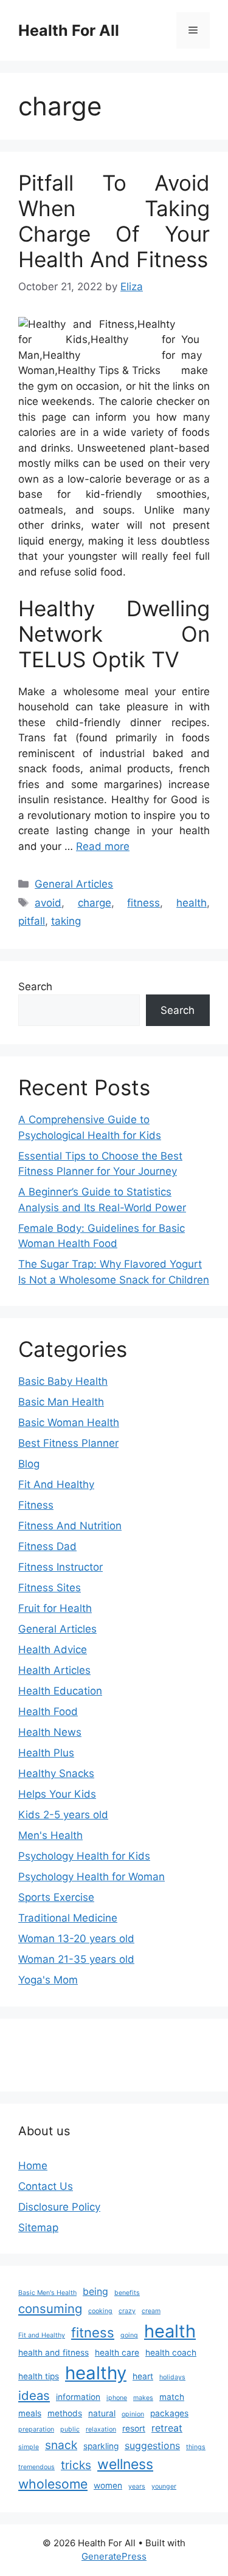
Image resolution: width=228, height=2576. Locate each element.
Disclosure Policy (59, 2207)
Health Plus (46, 1753)
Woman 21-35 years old (76, 1959)
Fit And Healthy (56, 1484)
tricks (76, 2465)
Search (35, 987)
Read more (103, 846)
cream (151, 2311)
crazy (127, 2311)
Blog (29, 1464)
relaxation (101, 2429)
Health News (50, 1732)
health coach (171, 2353)
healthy (96, 2373)
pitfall (32, 921)
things (196, 2447)
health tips (39, 2376)
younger (164, 2486)
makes (143, 2398)
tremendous (36, 2467)
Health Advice (53, 1650)
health (192, 903)
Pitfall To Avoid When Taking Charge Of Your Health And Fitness (114, 221)
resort (134, 2428)
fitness (143, 903)
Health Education (60, 1691)
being (95, 2292)
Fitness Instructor (60, 1567)
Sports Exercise (56, 1897)
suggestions (152, 2446)
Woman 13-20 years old (76, 1939)
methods (65, 2413)
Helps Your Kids (57, 1794)
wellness (125, 2464)
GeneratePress (114, 2556)
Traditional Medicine (68, 1918)
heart (143, 2376)
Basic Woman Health (69, 1422)
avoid (48, 903)
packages (169, 2413)
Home (33, 2166)
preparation (36, 2429)
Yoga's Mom (48, 1980)
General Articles (74, 884)
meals (30, 2413)
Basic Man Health (61, 1402)
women (108, 2486)
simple (29, 2447)
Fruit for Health (55, 1608)
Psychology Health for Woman (92, 1877)
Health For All (69, 30)
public (70, 2429)
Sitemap (38, 2228)
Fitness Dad (47, 1546)
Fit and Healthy (42, 2335)
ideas (34, 2395)
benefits (127, 2293)
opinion (133, 2414)
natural (102, 2413)
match (172, 2397)
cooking (100, 2311)
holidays (172, 2377)
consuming (50, 2309)
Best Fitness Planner (68, 1443)
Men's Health (50, 1835)
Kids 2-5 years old (63, 1815)
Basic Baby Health (63, 1381)
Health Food (48, 1711)
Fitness (36, 1505)
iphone (117, 2398)
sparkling (101, 2446)
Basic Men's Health (47, 2293)
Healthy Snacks (56, 1773)
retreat (167, 2428)
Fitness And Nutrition (70, 1526)
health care (117, 2353)
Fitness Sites (50, 1588)
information (78, 2397)
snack (61, 2445)
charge (95, 903)
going (129, 2335)
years (137, 2486)
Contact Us (46, 2186)
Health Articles (54, 1670)
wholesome (53, 2484)
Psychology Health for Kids (84, 1856)
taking (66, 921)
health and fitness (54, 2353)
